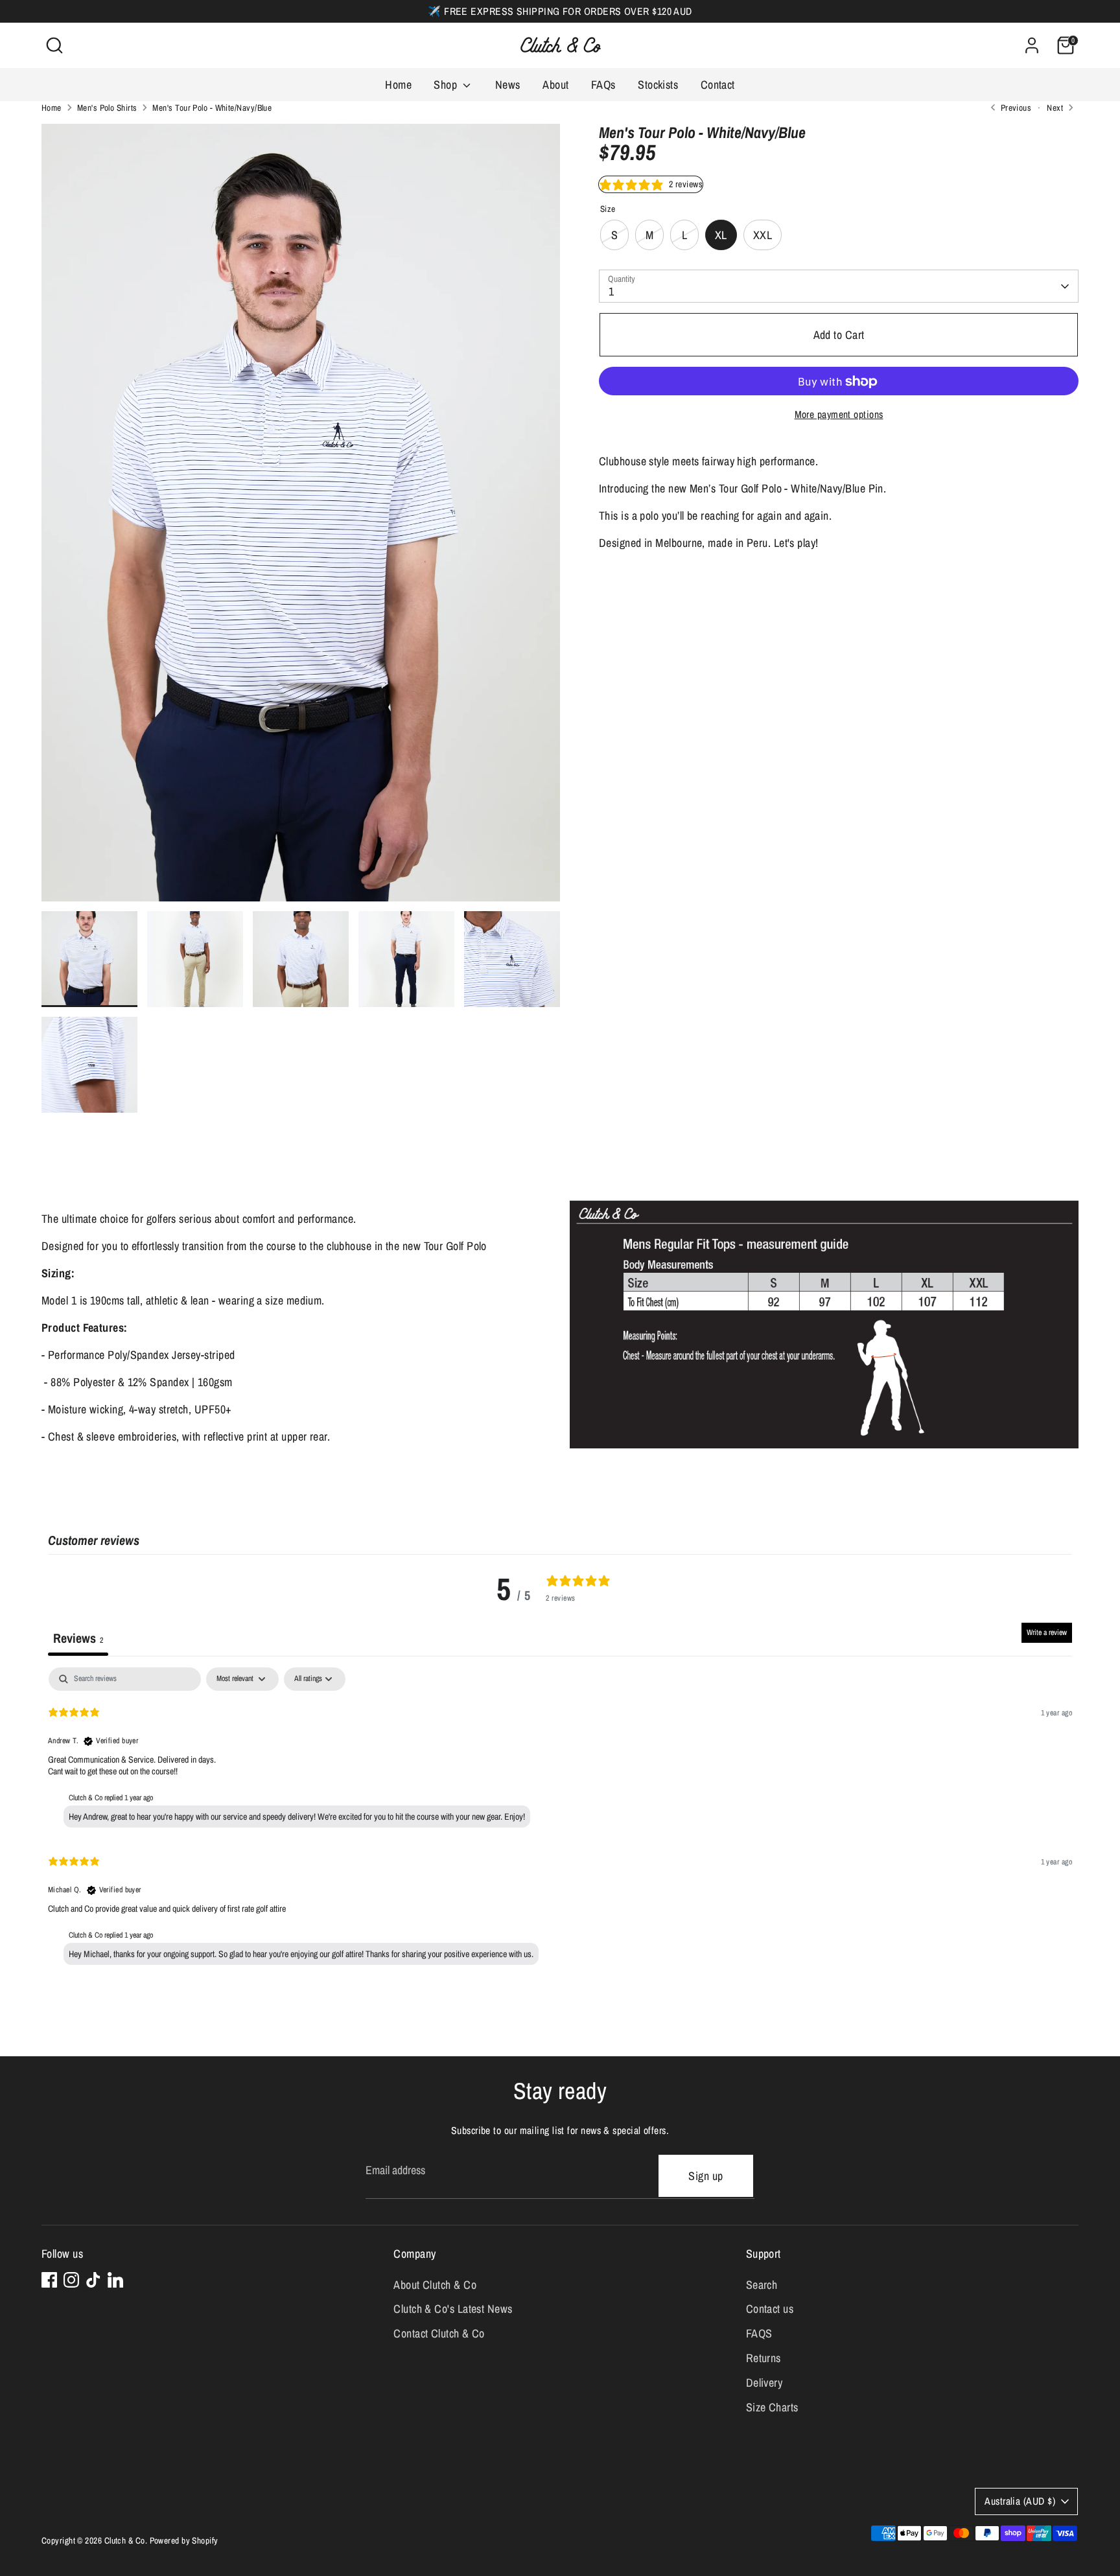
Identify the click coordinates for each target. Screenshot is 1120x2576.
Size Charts (772, 2407)
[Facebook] (49, 2280)
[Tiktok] (93, 2280)
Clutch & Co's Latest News (453, 2309)
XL (721, 236)
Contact (718, 85)
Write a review (1047, 1632)
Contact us (770, 2309)
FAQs (603, 85)
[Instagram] (71, 2280)
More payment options (839, 415)
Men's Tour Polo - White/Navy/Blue (212, 108)
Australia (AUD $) (1020, 2501)
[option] (301, 517)
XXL (763, 236)
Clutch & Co (125, 2540)
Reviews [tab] (78, 1638)
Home (398, 85)
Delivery (764, 2383)
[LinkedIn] (115, 2280)
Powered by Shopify (184, 2540)
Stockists (658, 85)
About (555, 85)
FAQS (759, 2333)
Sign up (706, 2176)
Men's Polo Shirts (107, 108)
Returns (764, 2358)
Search (762, 2285)
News (508, 85)
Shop (447, 85)
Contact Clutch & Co (439, 2333)
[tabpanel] (560, 1819)
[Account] (1032, 45)
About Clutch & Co (435, 2285)
